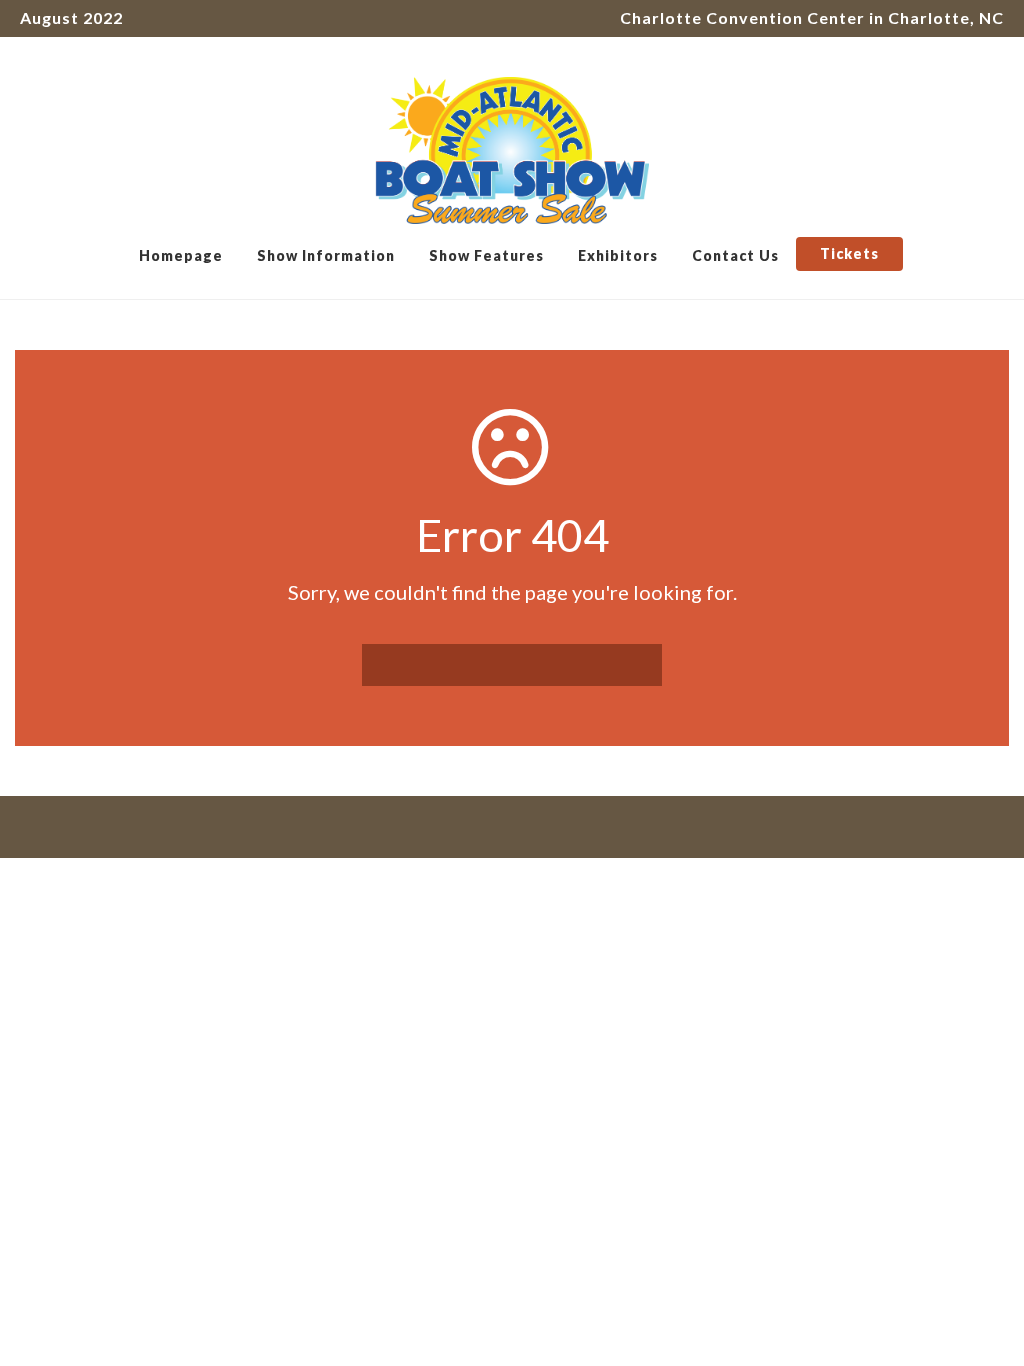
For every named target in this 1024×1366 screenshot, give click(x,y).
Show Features (486, 255)
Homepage (181, 255)
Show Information (326, 255)
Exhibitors (618, 255)
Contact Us (735, 255)
